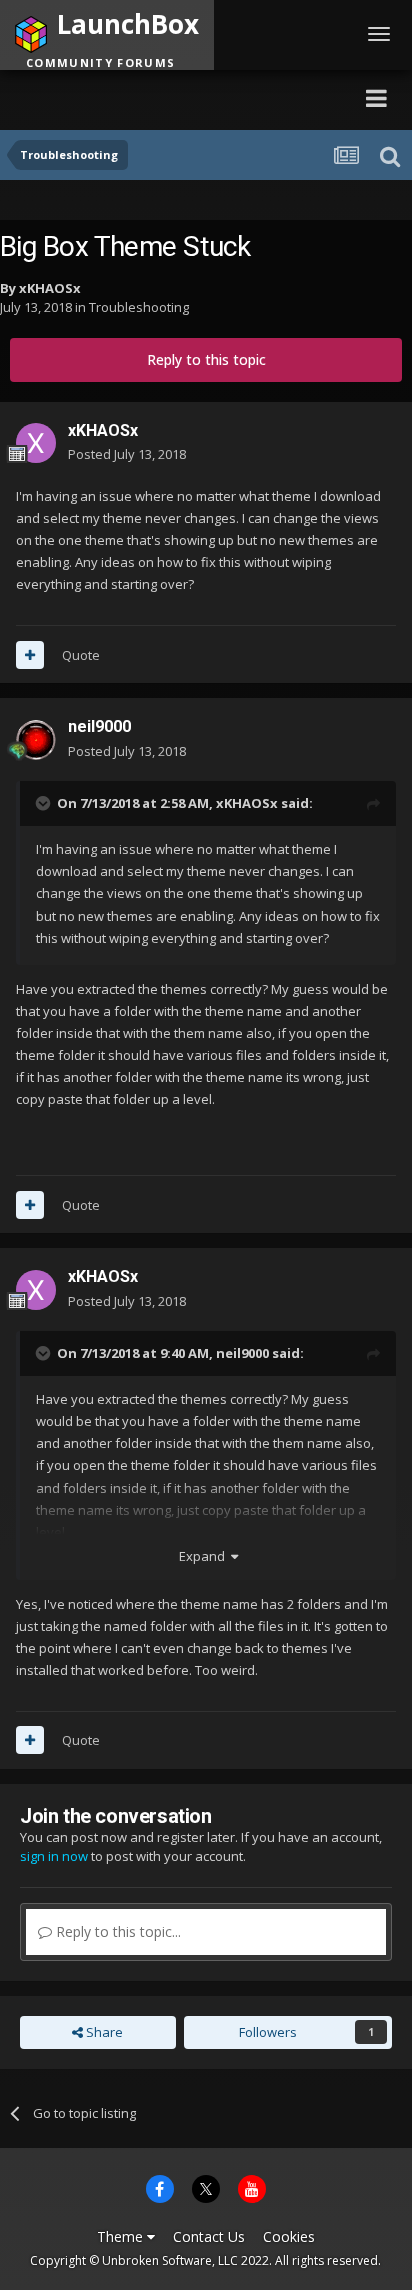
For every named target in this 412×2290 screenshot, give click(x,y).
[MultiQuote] (30, 655)
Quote (81, 655)
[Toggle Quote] (45, 803)
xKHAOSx (50, 288)
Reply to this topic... (116, 1931)
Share (103, 2032)
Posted (127, 454)
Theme (122, 2236)
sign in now (54, 1856)
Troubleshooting (139, 307)
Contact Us (209, 2236)
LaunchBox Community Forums (194, 97)
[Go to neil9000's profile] (36, 740)
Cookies (289, 2236)
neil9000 (99, 726)
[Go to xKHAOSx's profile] (36, 443)
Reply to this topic (206, 359)
